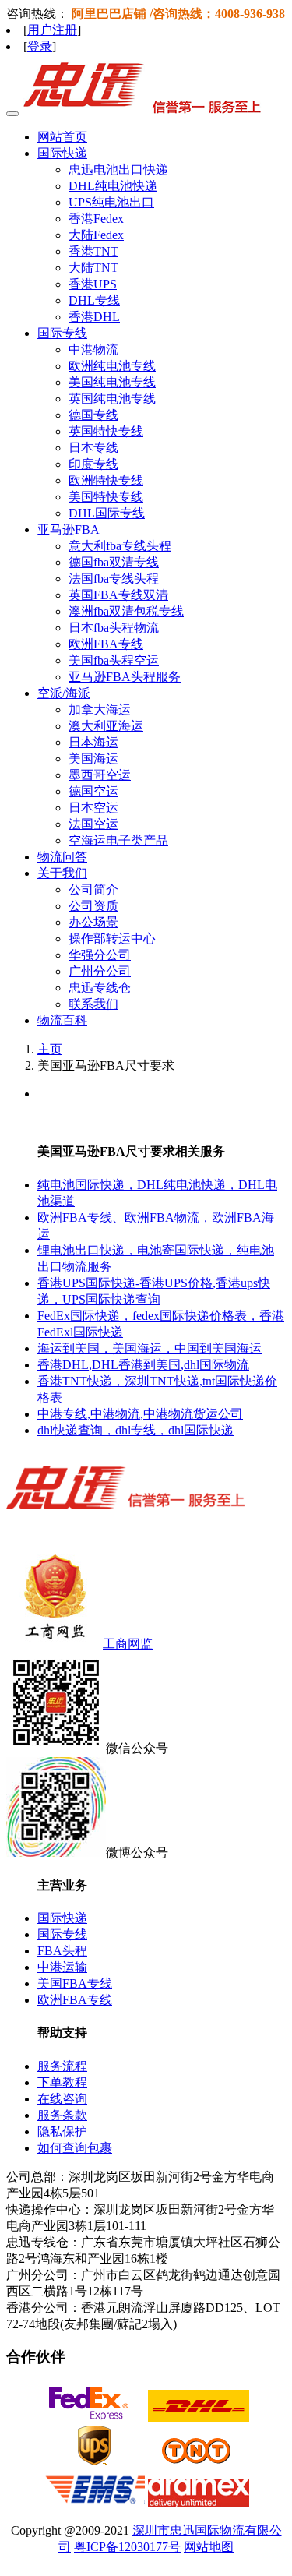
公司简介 (93, 889)
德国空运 (93, 791)
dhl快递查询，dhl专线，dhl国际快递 (135, 1430)
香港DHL (94, 317)
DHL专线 (94, 300)
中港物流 (93, 349)
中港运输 (62, 1967)
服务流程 (62, 2066)
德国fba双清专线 (114, 562)
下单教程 (62, 2082)
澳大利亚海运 (106, 726)
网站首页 (62, 137)
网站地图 (209, 2547)
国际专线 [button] (62, 333)
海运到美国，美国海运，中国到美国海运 (150, 1348)
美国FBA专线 (75, 1983)
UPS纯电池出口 (111, 202)
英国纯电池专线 (112, 399)
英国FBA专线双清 (118, 595)
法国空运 (93, 824)
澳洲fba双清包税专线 (126, 611)
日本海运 (93, 742)
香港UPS (93, 284)
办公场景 (93, 922)
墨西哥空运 (100, 775)
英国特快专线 (106, 431)
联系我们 (93, 1004)
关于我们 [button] (62, 873)
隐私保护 (62, 2131)
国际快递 (62, 1918)
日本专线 (93, 448)
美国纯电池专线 (112, 382)
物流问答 (62, 857)
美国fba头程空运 (114, 660)
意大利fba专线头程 (120, 546)
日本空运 (93, 808)
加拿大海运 (100, 709)
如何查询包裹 (75, 2148)
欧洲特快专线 (106, 480)
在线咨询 (62, 2099)
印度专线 (93, 464)
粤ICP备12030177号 (127, 2547)
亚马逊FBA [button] (69, 529)
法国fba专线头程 (114, 579)
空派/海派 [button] (64, 693)
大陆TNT (93, 268)
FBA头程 (62, 1951)
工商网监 (128, 1644)
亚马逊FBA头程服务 (125, 677)
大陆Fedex (96, 235)
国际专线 (62, 1934)
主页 (50, 1049)
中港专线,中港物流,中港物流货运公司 (140, 1414)
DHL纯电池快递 (113, 186)
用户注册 (52, 30)
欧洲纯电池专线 (112, 366)
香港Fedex (96, 219)
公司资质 (93, 906)
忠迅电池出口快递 (118, 169)
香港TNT (93, 251)
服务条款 (62, 2115)
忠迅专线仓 (100, 988)
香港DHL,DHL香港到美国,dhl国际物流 (143, 1365)
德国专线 (93, 415)
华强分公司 (100, 955)
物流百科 (62, 1020)
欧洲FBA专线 (106, 644)
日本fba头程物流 (114, 628)
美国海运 (93, 759)
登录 (40, 46)
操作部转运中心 (112, 939)
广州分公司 (100, 971)
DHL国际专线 (107, 513)
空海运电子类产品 (118, 840)
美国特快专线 (106, 497)
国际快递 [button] (62, 153)
